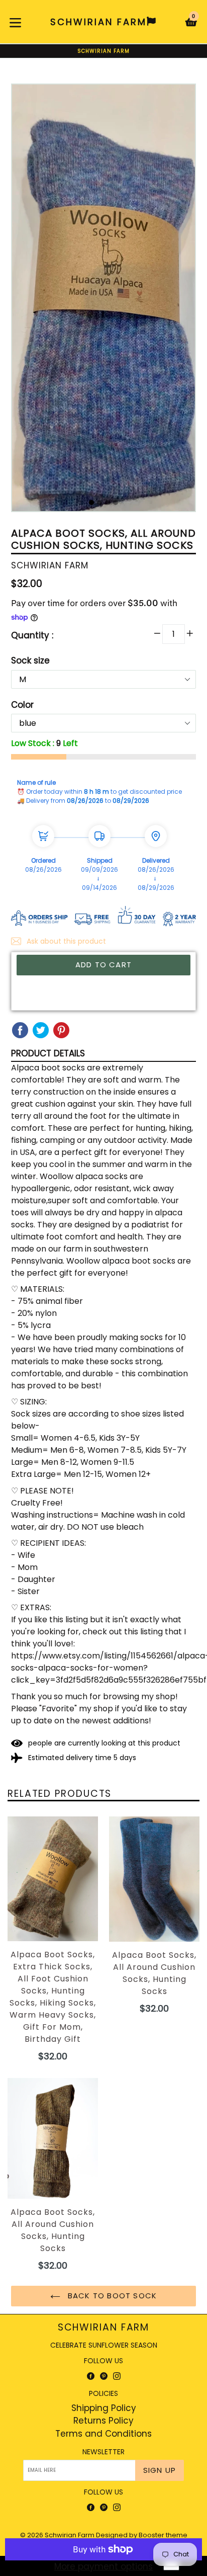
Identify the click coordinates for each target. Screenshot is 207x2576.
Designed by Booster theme (142, 2535)
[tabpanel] (103, 300)
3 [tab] (108, 503)
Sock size (30, 660)
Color (22, 705)
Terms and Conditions (103, 2434)
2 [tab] (99, 503)
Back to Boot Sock (111, 2296)
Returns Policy (103, 2421)
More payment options (103, 2566)
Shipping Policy (104, 2408)
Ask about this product (65, 941)
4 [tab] (116, 503)
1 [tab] (91, 503)
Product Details (48, 1053)
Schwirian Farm (70, 2535)
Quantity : (32, 635)
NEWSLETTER (103, 2452)
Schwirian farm (104, 2328)
